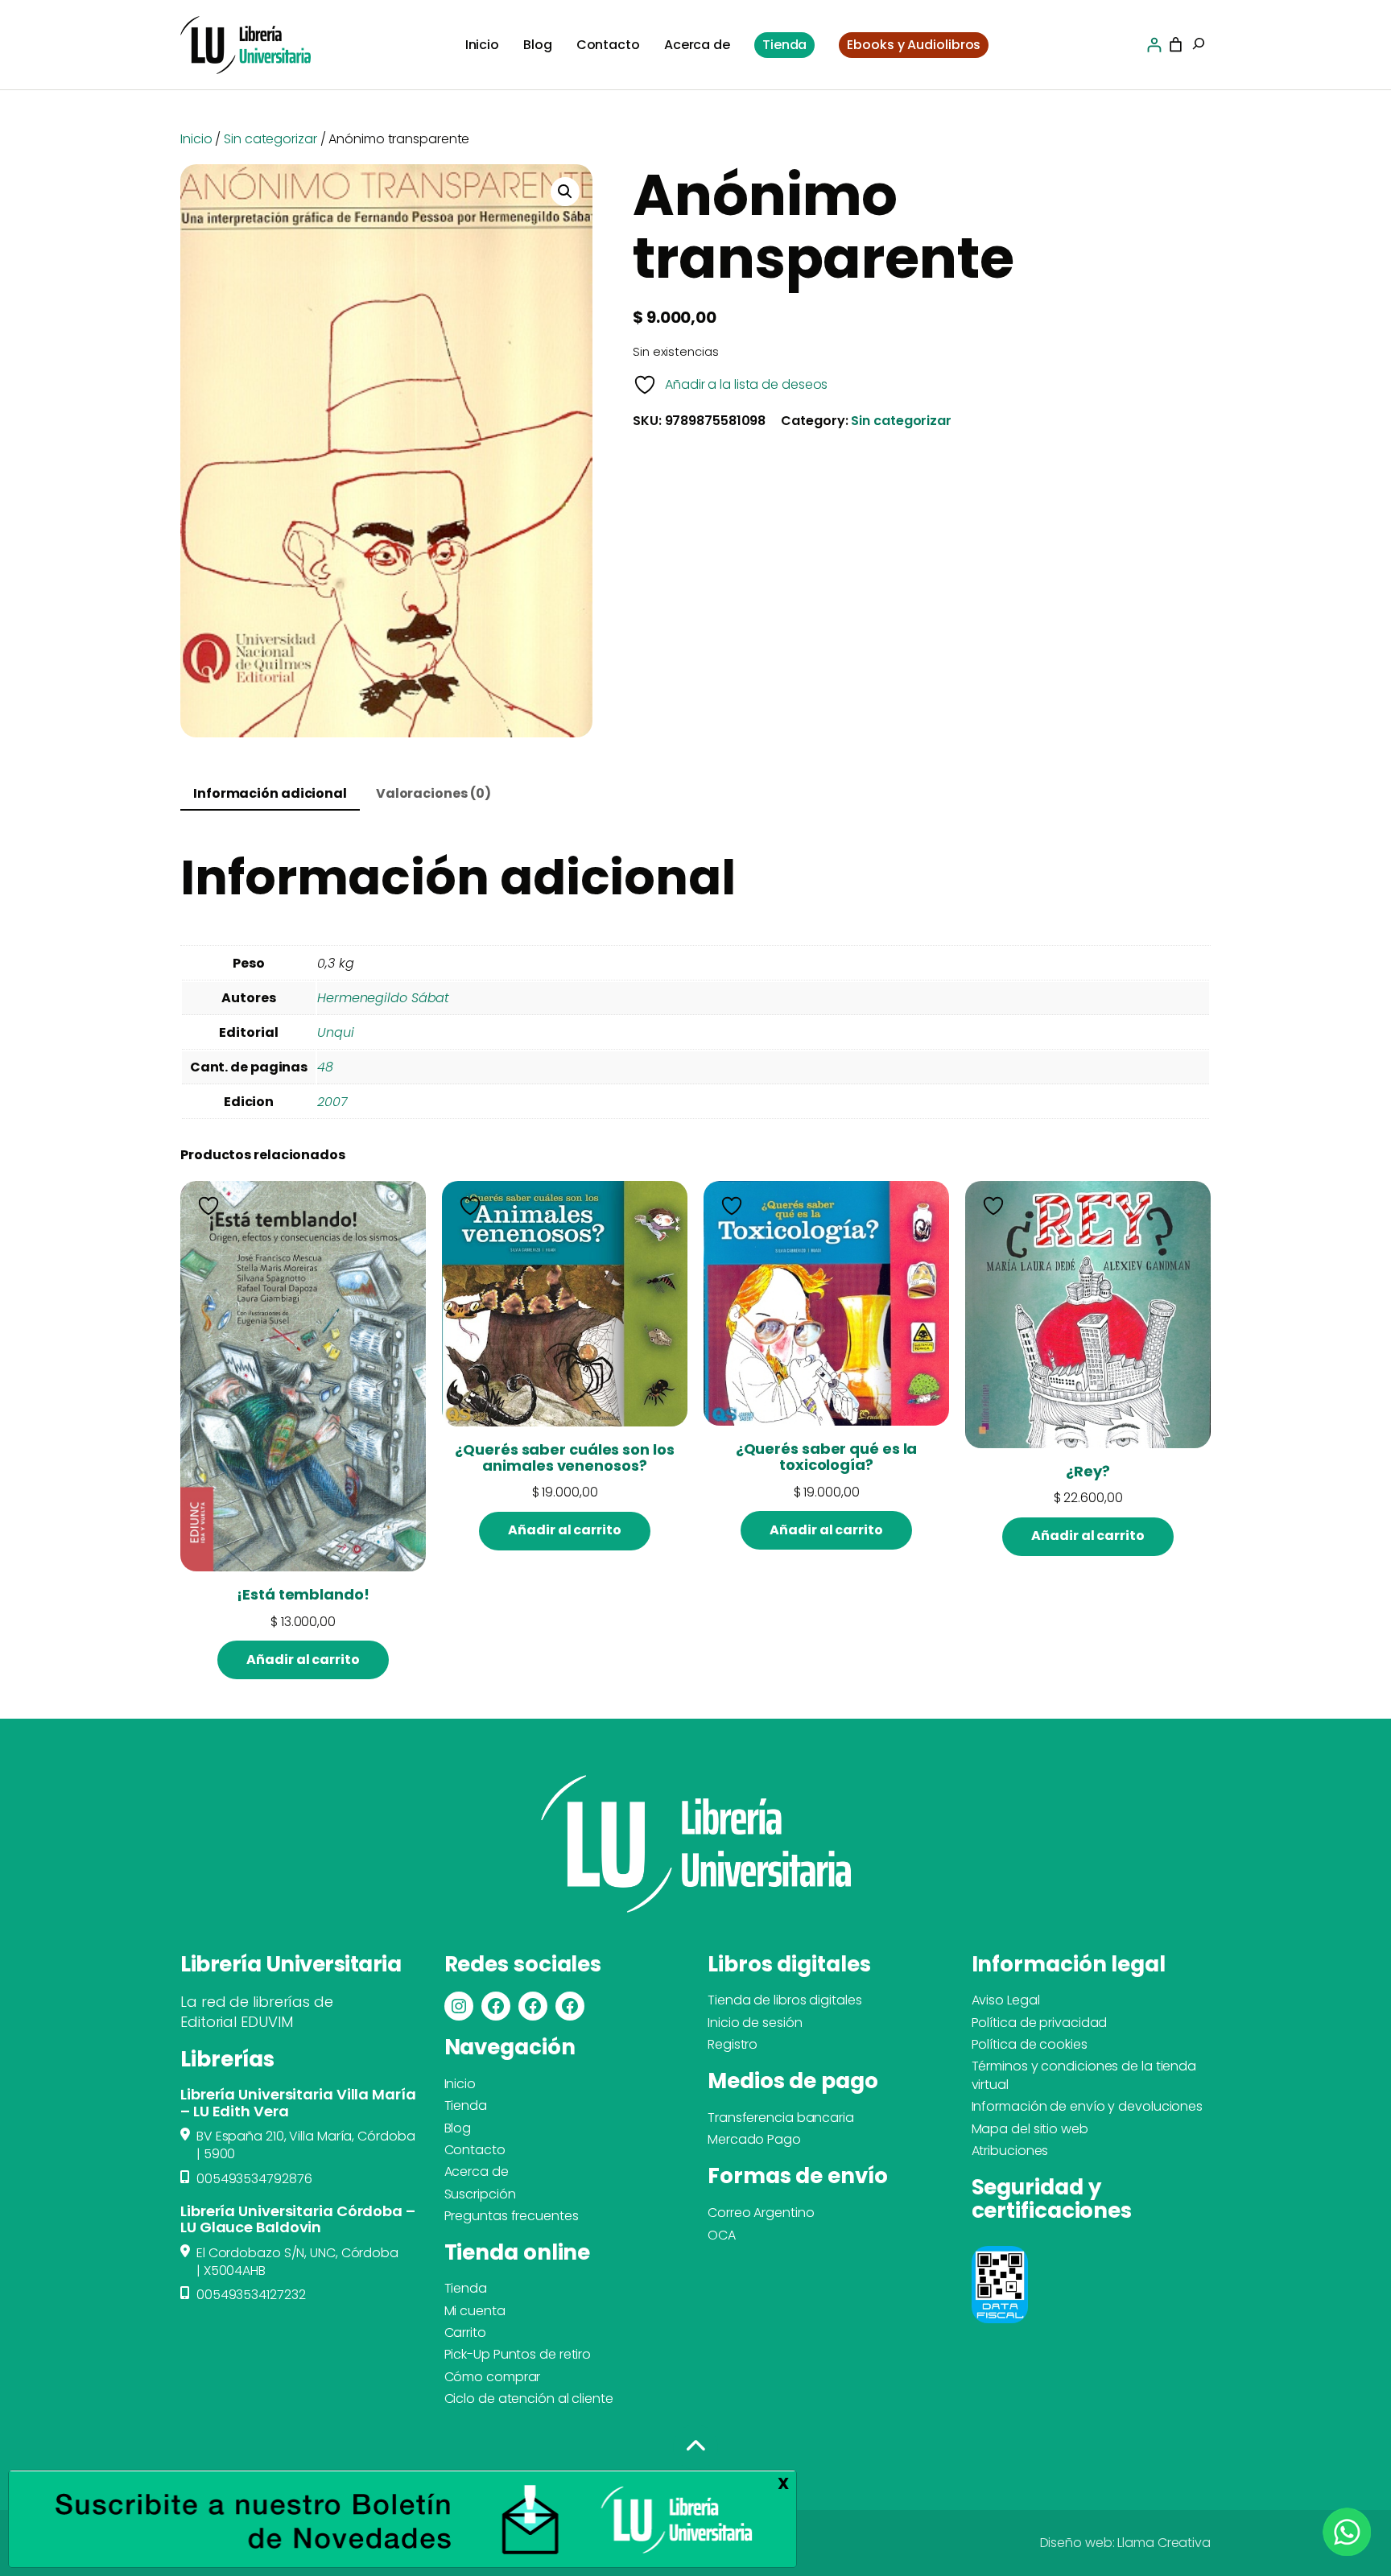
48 (325, 1067)
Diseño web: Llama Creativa (1125, 2543)
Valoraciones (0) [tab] (433, 793)
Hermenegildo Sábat (383, 998)
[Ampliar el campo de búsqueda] (1199, 45)
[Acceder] (1154, 45)
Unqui (336, 1032)
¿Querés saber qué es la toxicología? (827, 1457)
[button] (565, 192)
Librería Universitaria (291, 1964)
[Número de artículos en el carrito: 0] (1176, 45)
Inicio (196, 139)
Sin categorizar (270, 139)
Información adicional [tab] (270, 793)
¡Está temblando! (303, 1595)
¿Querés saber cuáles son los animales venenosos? (564, 1458)
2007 (332, 1102)
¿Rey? (1088, 1472)
